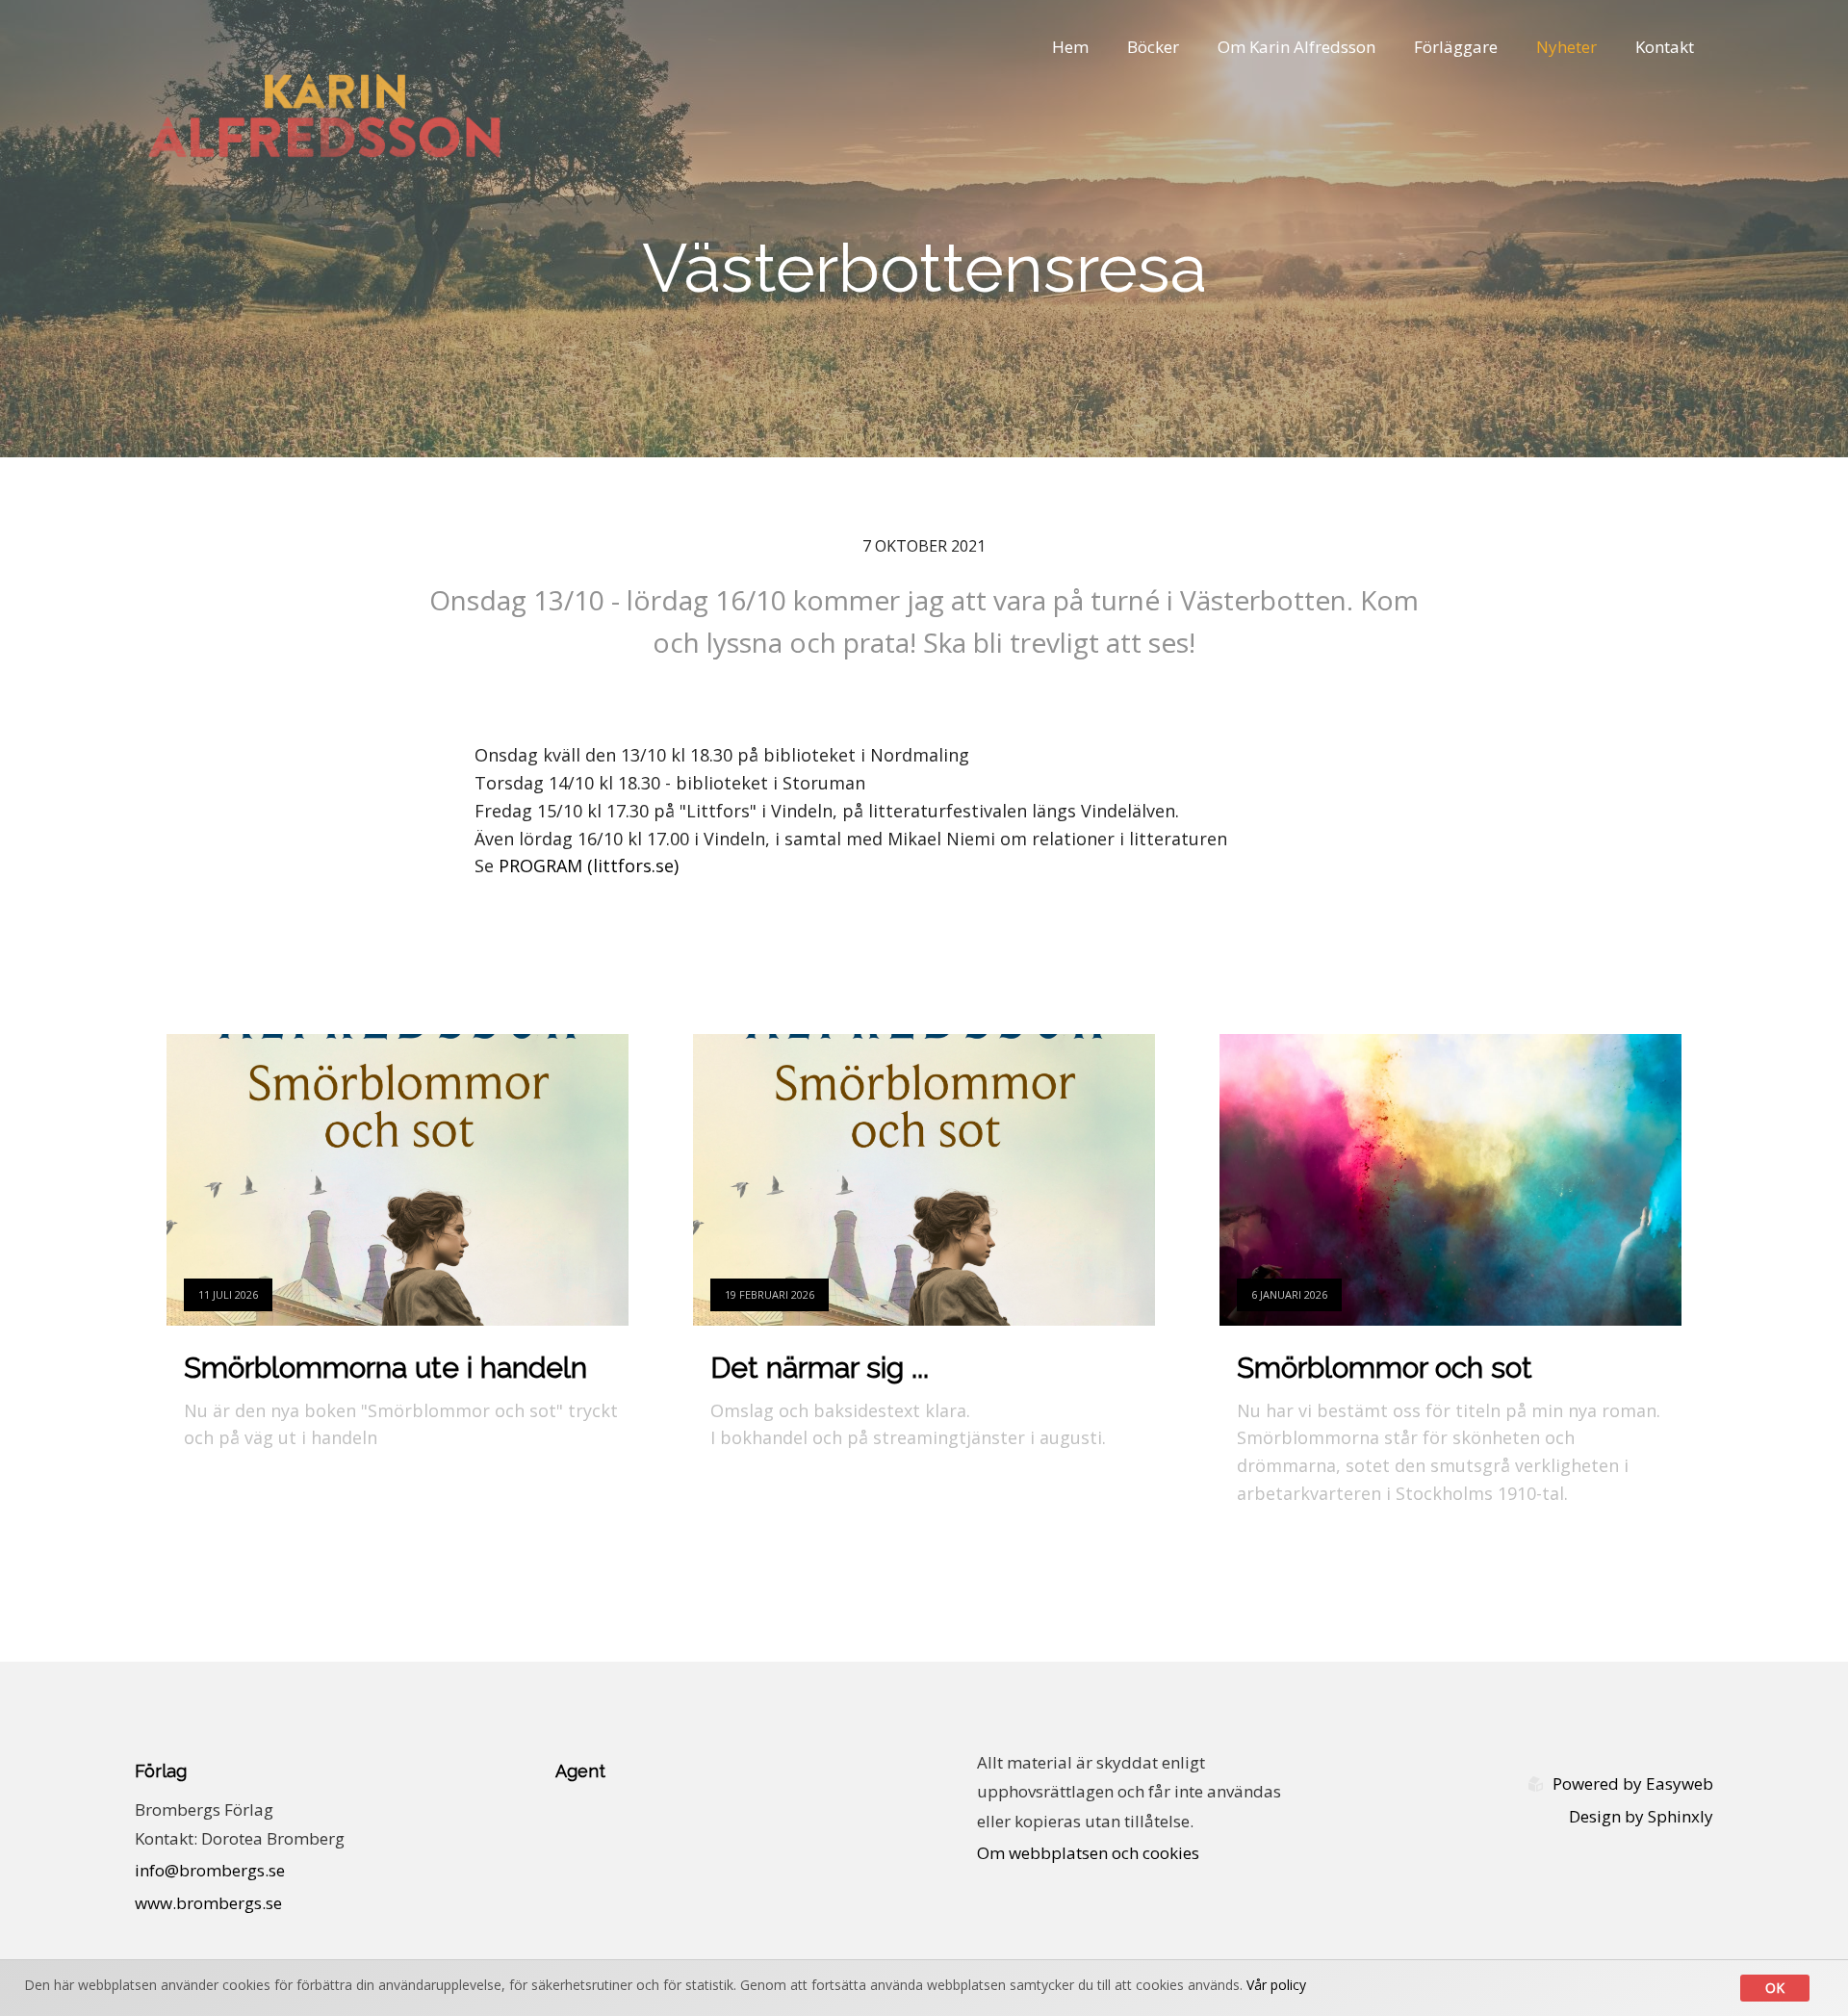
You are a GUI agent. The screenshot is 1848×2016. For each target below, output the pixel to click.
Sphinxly (1681, 1816)
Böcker (1153, 47)
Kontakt (1665, 47)
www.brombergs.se (208, 1903)
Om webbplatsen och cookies (1088, 1853)
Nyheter (1566, 47)
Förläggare (1456, 47)
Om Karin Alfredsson (1296, 47)
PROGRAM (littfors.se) (589, 866)
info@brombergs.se (210, 1870)
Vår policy (1276, 1985)
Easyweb (1680, 1783)
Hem (1070, 47)
